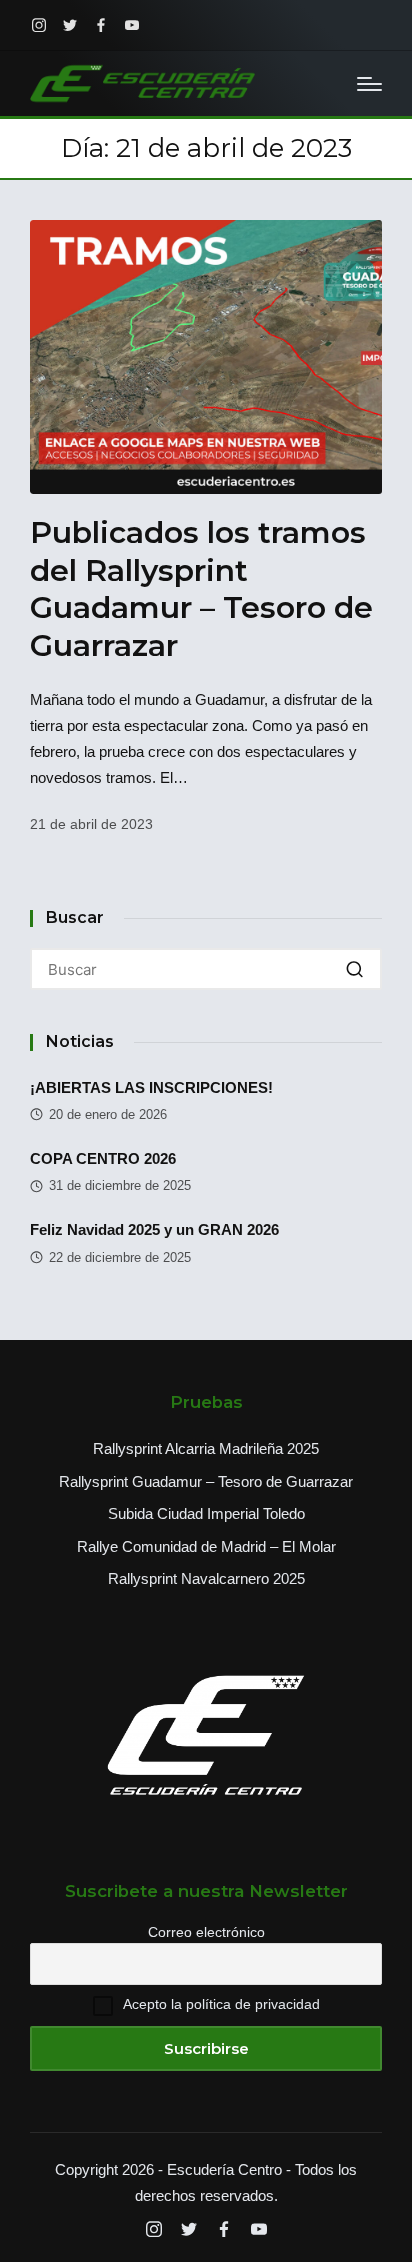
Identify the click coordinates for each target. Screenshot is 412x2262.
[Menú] (369, 84)
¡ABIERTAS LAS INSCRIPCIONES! (151, 1087)
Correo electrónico (206, 1932)
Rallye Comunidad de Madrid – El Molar (206, 1546)
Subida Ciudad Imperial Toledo (206, 1513)
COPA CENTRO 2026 (103, 1158)
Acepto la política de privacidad (221, 2004)
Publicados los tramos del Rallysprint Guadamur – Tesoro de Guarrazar (201, 589)
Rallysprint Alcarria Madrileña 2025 (206, 1448)
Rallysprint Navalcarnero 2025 (206, 1578)
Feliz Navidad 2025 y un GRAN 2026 (154, 1229)
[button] (354, 969)
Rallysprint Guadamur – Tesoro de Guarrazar (206, 1481)
